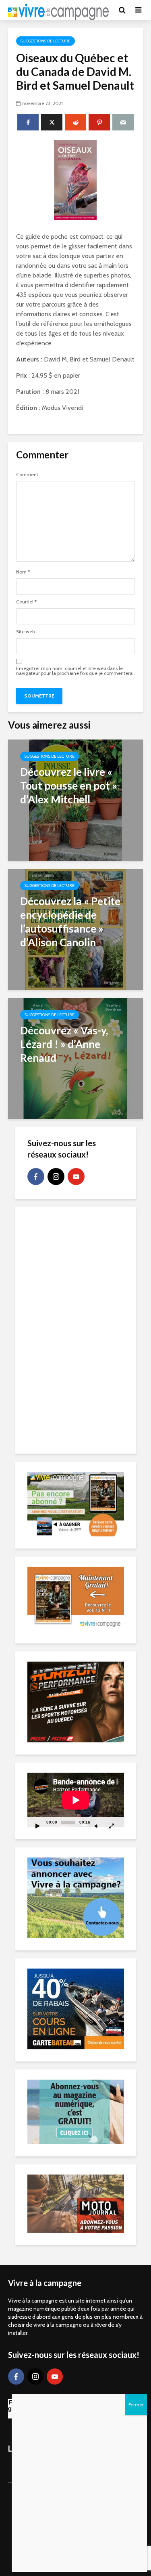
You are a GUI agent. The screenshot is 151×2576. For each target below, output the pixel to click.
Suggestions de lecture (46, 41)
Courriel (26, 602)
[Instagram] (56, 1177)
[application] (76, 1800)
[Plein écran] (112, 1826)
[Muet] (97, 1826)
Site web (25, 632)
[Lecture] (38, 1826)
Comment (27, 475)
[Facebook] (36, 1177)
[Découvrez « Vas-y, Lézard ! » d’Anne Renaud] (75, 1058)
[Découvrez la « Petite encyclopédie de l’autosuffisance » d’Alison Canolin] (75, 929)
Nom (23, 572)
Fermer (136, 2405)
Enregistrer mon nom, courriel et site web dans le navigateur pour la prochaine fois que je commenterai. (75, 671)
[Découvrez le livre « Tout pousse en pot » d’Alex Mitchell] (75, 799)
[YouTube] (76, 1177)
